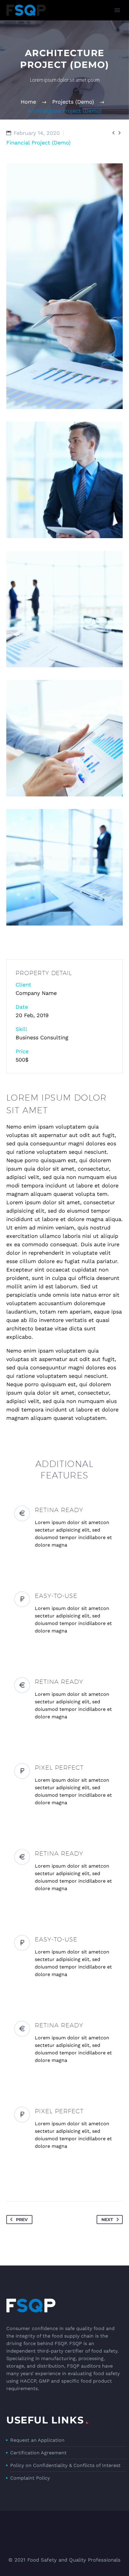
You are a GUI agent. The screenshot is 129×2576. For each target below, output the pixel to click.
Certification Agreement (38, 2453)
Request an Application (37, 2440)
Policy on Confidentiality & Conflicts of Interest (65, 2465)
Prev (22, 2220)
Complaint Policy (30, 2478)
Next (107, 2220)
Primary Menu (117, 10)
